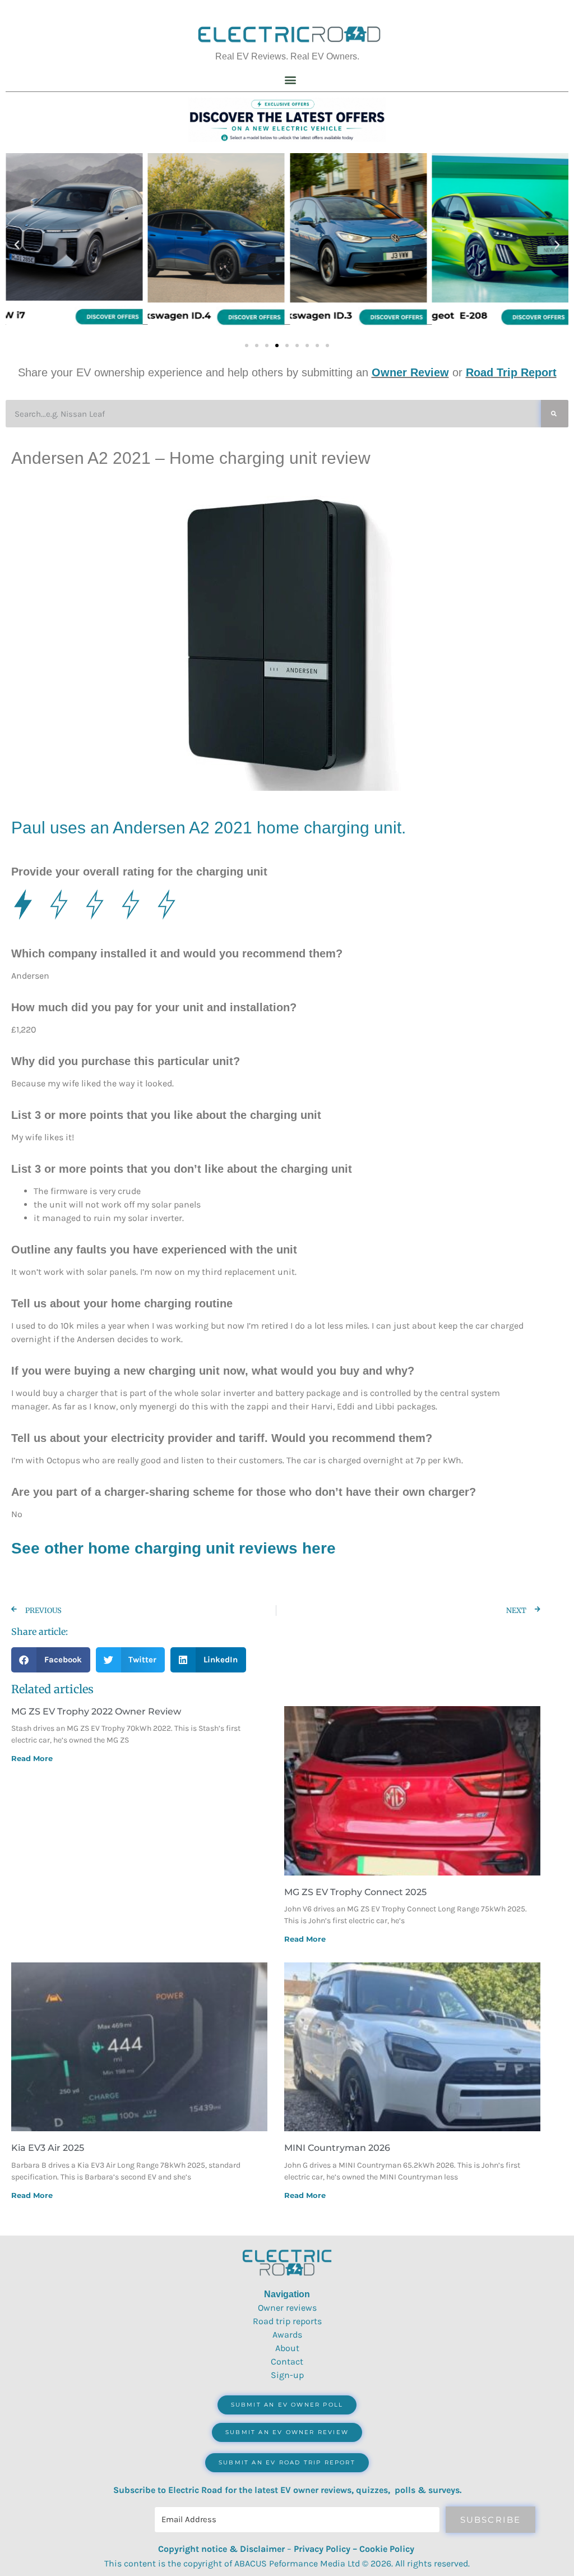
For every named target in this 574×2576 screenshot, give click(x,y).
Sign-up (287, 2375)
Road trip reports (287, 2321)
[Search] (555, 414)
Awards (287, 2335)
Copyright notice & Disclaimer (221, 2549)
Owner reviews (287, 2308)
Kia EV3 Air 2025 (48, 2148)
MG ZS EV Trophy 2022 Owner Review (96, 1711)
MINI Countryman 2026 (337, 2148)
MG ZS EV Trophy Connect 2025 (355, 1892)
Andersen (149, 828)
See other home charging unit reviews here (173, 1548)
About (287, 2348)
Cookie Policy (387, 2549)
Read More (32, 1758)
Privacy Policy (322, 2549)
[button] (291, 79)
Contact (287, 2361)
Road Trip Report (511, 372)
